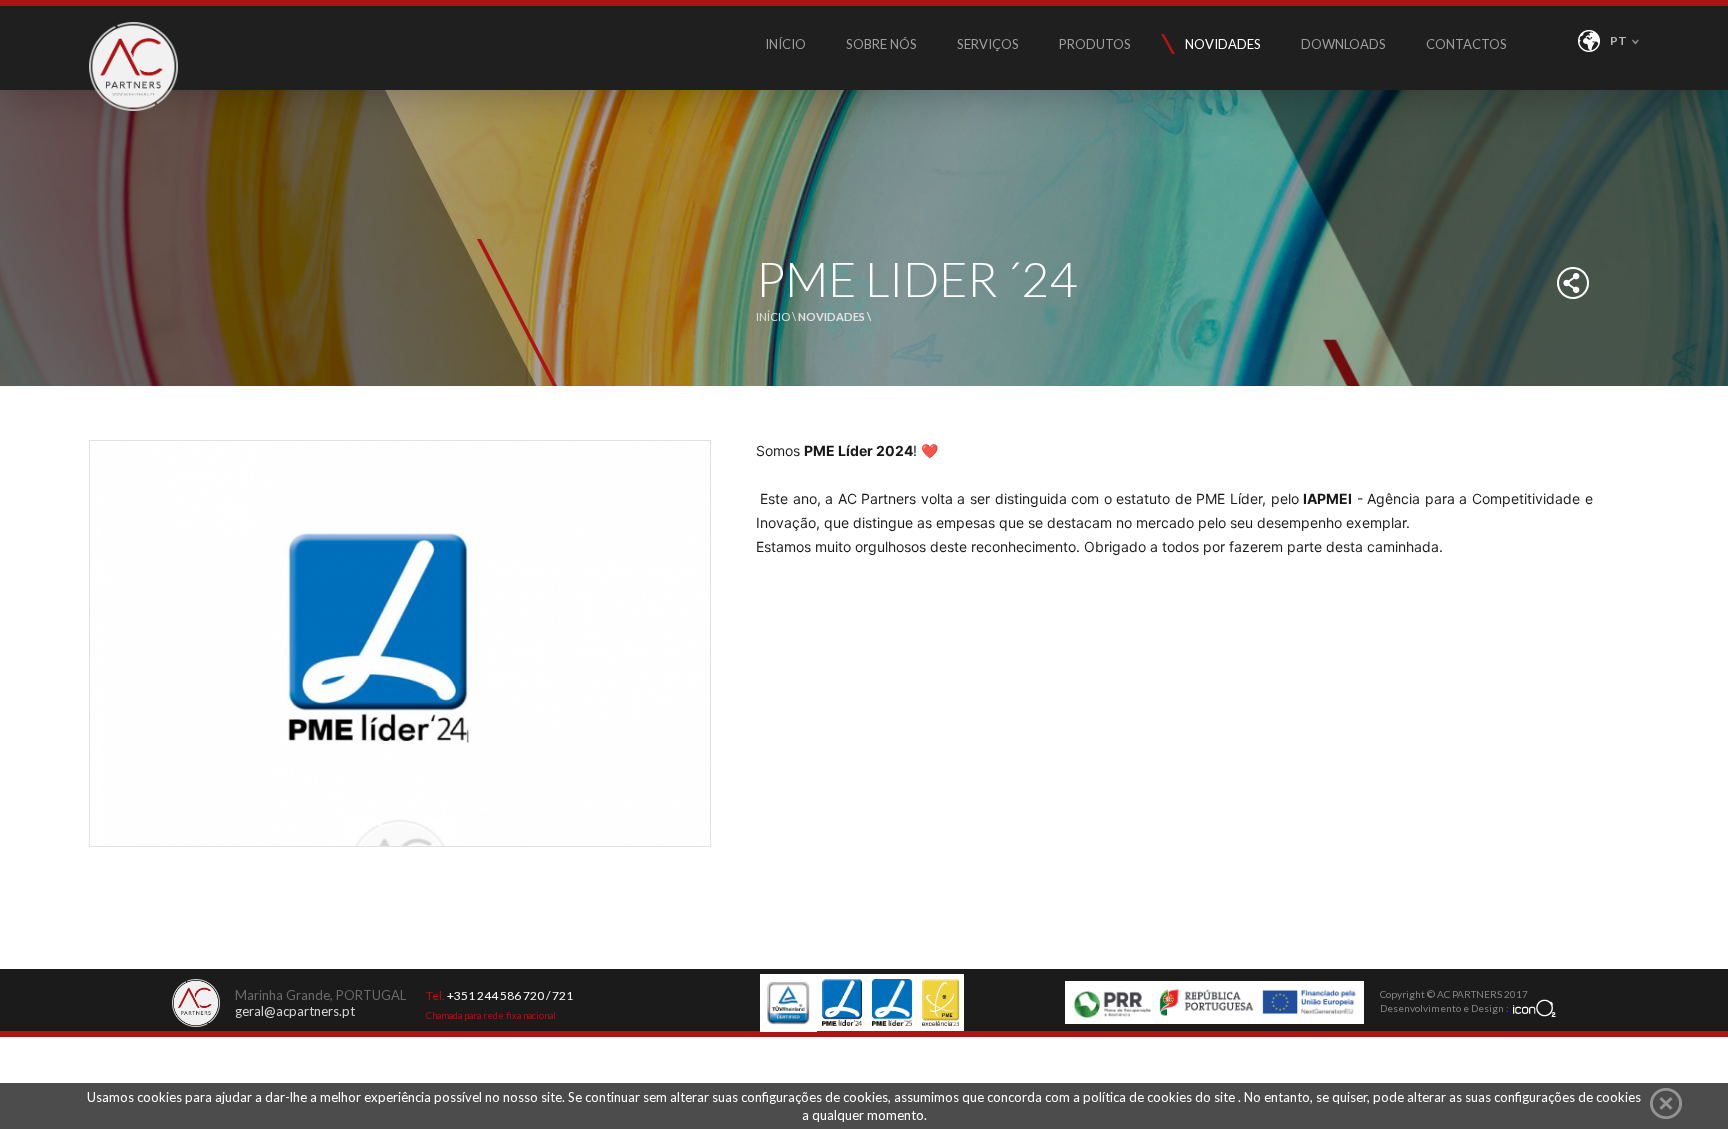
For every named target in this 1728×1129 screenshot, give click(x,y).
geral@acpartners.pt (295, 1011)
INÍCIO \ (777, 316)
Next (694, 871)
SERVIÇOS (988, 44)
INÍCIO (785, 44)
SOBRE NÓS (881, 44)
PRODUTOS (1095, 44)
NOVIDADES (1223, 44)
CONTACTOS (1466, 44)
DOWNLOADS (1343, 44)
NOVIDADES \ (834, 316)
